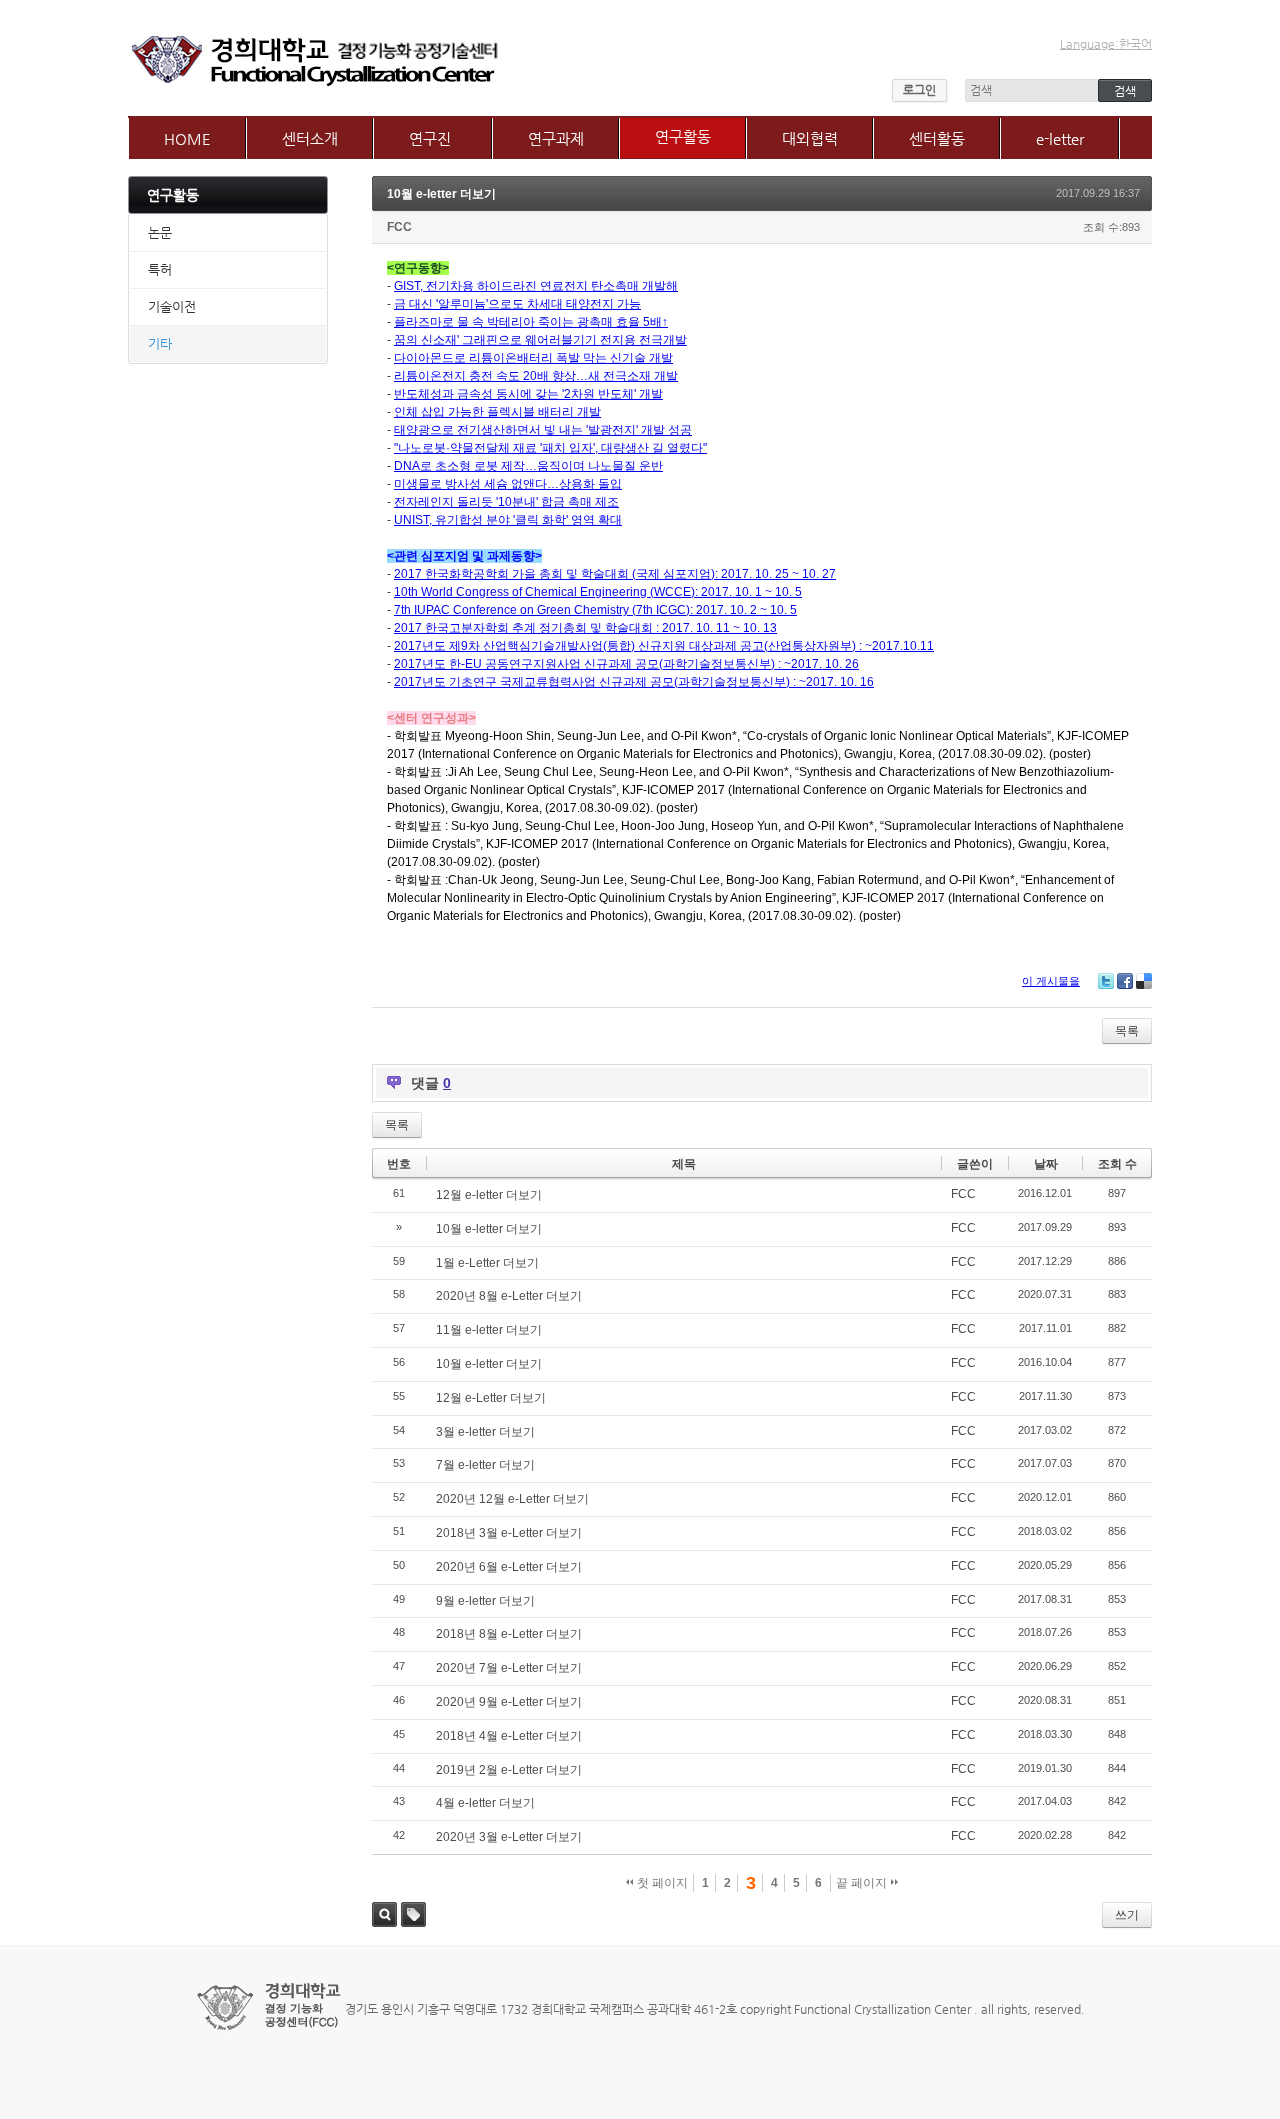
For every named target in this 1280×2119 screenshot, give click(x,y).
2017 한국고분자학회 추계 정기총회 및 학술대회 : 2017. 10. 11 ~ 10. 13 (585, 628)
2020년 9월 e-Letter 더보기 (509, 1702)
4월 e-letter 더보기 (485, 1803)
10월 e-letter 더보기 (441, 194)
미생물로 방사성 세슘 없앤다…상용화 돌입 (508, 484)
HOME (187, 138)
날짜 (1046, 1164)
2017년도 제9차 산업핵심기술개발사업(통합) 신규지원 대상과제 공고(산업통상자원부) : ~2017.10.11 (664, 646)
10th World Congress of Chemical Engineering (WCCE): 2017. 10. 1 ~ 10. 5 (598, 592)
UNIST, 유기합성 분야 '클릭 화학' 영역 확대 (508, 520)
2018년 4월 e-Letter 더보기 (509, 1736)
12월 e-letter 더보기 (489, 1195)
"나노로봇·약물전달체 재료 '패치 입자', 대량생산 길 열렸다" (550, 448)
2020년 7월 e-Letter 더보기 (509, 1668)
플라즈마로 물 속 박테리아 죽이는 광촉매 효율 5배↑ (531, 322)
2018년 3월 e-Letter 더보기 (509, 1533)
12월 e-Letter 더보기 (491, 1398)
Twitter (1106, 981)
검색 (384, 1914)
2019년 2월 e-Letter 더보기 (509, 1770)
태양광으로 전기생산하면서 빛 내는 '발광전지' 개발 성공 (543, 430)
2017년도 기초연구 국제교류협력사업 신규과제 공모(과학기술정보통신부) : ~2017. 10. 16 (634, 682)
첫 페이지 (661, 1883)
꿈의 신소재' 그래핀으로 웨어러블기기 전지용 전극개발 (540, 340)
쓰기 (1127, 1915)
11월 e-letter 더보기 (489, 1330)
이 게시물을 (1051, 981)
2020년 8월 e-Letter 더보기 (509, 1296)
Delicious (1144, 981)
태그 (413, 1914)
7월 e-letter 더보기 (485, 1465)
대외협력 (810, 138)
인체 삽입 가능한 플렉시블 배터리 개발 (497, 412)
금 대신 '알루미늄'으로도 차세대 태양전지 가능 (517, 304)
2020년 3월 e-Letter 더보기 (509, 1837)
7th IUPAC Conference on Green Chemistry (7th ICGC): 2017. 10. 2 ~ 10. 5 (595, 610)
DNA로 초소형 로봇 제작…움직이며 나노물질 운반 (528, 466)
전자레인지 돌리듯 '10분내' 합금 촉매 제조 (506, 502)
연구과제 (556, 138)
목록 (1127, 1031)
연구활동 (683, 136)
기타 (160, 343)
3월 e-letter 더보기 (485, 1432)
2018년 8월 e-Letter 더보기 (509, 1634)
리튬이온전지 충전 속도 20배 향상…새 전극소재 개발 (536, 376)
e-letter (1060, 138)
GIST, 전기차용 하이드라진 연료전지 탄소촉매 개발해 (536, 286)
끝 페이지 (863, 1883)
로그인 (919, 90)
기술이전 (172, 306)
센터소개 (310, 138)
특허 (160, 269)
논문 (160, 232)
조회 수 (1117, 1164)
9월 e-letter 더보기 (485, 1601)
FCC (399, 227)
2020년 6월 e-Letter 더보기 (509, 1567)
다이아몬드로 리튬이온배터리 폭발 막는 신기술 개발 (533, 358)
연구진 (430, 138)
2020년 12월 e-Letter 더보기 (512, 1499)
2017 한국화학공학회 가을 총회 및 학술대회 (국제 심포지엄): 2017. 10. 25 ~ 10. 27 (615, 574)
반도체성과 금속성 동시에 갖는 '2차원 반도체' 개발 (528, 394)
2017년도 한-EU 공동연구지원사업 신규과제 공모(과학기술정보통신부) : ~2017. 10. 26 (626, 664)
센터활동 (937, 138)
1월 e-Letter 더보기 (487, 1263)
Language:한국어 (1106, 44)
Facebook (1125, 981)
